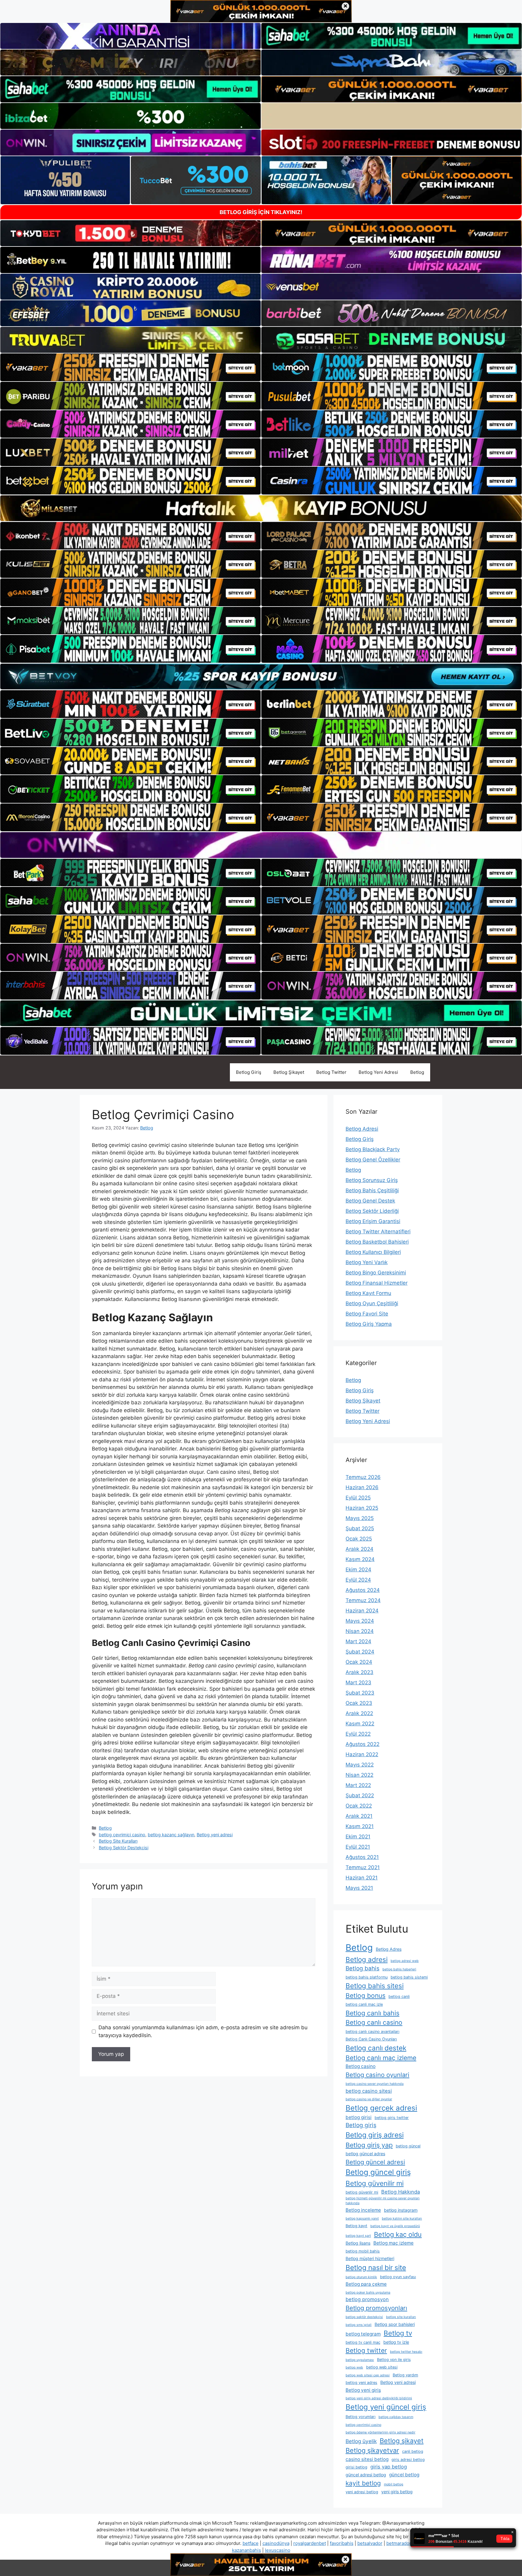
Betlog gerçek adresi (381, 2108)
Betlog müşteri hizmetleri (370, 2258)
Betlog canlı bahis (372, 2013)
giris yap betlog (389, 2467)
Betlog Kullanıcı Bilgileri (373, 1252)
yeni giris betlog (397, 2492)
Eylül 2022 (358, 1734)
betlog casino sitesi (369, 2091)
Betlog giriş (361, 2125)
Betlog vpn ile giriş (394, 2360)
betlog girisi (359, 2117)
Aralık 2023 (359, 1672)
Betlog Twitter (331, 1072)
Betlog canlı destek (376, 2048)
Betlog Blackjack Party (373, 1149)
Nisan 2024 (360, 1631)
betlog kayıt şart (358, 2236)
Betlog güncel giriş (378, 2172)
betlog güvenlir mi (362, 2192)
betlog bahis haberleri (399, 1969)
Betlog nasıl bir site (376, 2268)
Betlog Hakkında (401, 2192)
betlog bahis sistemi (409, 1977)
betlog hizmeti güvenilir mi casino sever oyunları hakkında (383, 2201)
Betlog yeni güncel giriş (386, 2407)
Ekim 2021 (358, 1837)
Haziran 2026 (362, 1487)
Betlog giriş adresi (375, 2135)
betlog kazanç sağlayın (171, 1835)
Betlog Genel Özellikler (373, 1160)
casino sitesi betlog (367, 2459)
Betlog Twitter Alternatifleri (378, 1232)
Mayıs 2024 (360, 1621)
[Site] (130, 367)
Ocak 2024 (359, 1662)
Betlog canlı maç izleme (381, 2058)
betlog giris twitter (392, 2118)
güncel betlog (404, 2475)
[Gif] (261, 508)
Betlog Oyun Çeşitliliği (372, 1303)
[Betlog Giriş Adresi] (130, 1072)
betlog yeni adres (361, 2383)
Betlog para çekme (366, 2284)
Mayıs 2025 (360, 1518)
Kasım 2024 (360, 1559)
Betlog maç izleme (393, 2243)
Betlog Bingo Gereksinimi (376, 1273)
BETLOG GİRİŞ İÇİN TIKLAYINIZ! (261, 212)
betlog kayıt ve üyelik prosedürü (395, 2226)
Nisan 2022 (359, 1775)
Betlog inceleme (363, 2210)
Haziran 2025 (362, 1508)
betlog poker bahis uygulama (368, 2293)
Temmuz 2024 (363, 1600)
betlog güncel (408, 2146)
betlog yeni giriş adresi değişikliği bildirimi (379, 2398)
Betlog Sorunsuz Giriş (372, 1180)
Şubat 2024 (360, 1652)
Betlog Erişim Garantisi (373, 1221)
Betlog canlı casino (374, 2022)
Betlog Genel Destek (370, 1201)
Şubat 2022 (360, 1795)
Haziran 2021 (362, 1878)
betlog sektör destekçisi (364, 2317)
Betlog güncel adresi (375, 2162)
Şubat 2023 (360, 1693)
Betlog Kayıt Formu (368, 1293)
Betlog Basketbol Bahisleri (377, 1242)
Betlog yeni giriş (363, 2390)
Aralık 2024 (359, 1549)
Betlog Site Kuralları (118, 1841)
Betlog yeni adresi (215, 1835)
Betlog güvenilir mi (375, 2183)
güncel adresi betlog (366, 2475)
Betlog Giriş (249, 1072)
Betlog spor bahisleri (395, 2324)
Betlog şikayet (402, 2441)
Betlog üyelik (361, 2441)
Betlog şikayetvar (372, 2450)
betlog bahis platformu (367, 1977)
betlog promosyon (367, 2299)
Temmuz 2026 (363, 1477)
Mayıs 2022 (360, 1765)
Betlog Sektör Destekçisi (124, 1848)
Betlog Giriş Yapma (369, 1324)
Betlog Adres (389, 1949)
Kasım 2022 (360, 1724)
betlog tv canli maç (363, 2342)
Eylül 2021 (358, 1847)
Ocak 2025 (359, 1539)
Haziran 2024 (362, 1611)
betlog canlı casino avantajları (372, 2032)
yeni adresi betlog (362, 2492)
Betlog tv (398, 2333)
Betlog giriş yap (369, 2145)
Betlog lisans (358, 2243)
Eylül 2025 (358, 1498)
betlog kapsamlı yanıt (362, 2219)
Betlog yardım (405, 2375)
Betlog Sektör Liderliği (372, 1211)
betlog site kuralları (401, 2317)
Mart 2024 (358, 1641)
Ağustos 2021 (362, 1857)
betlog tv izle (396, 2342)
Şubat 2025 (360, 1528)
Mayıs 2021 (359, 1888)
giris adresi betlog (408, 2460)
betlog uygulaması (360, 2360)
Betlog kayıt (356, 2226)
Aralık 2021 (359, 1816)
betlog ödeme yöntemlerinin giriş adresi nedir (380, 2432)
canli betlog (413, 2451)
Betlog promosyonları (376, 2308)
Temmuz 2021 (363, 1867)
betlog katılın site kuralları (402, 2219)
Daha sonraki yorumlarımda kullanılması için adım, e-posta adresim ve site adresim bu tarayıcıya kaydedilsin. (203, 2031)
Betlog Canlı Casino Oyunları (371, 2039)
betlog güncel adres (365, 2154)
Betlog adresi (367, 1959)
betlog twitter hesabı (406, 2352)
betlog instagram (401, 2210)
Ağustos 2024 (363, 1590)
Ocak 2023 (359, 1703)
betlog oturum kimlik (361, 2277)
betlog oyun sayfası (398, 2277)
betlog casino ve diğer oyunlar (369, 2099)
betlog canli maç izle (364, 2004)
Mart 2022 (358, 1785)
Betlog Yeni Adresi (378, 1072)
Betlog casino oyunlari (377, 2075)
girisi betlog (356, 2467)
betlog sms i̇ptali (359, 2325)
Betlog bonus (366, 1996)
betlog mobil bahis (363, 2251)
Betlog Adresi (362, 1129)
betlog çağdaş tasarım (396, 2417)
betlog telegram (363, 2334)
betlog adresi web (405, 1961)
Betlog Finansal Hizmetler (377, 1283)
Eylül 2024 (358, 1580)
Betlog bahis (362, 1968)
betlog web (354, 2367)
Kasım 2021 (360, 1826)
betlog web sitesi (382, 2367)
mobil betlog (394, 2484)
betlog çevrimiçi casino (122, 1835)
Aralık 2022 (359, 1713)
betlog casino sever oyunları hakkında (375, 2084)
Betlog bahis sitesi (375, 1986)
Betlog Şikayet (289, 1072)
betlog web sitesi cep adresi (368, 2375)
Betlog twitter (366, 2351)
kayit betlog (363, 2483)
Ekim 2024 (358, 1570)
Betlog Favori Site (367, 1314)
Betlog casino (361, 2066)
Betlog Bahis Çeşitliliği (372, 1190)
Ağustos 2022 (362, 1744)
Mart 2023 (358, 1682)
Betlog (417, 1072)
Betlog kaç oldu (398, 2234)
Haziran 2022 (362, 1754)
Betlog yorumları (361, 2417)
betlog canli (399, 1996)
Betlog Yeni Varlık (367, 1262)
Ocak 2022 (359, 1806)
